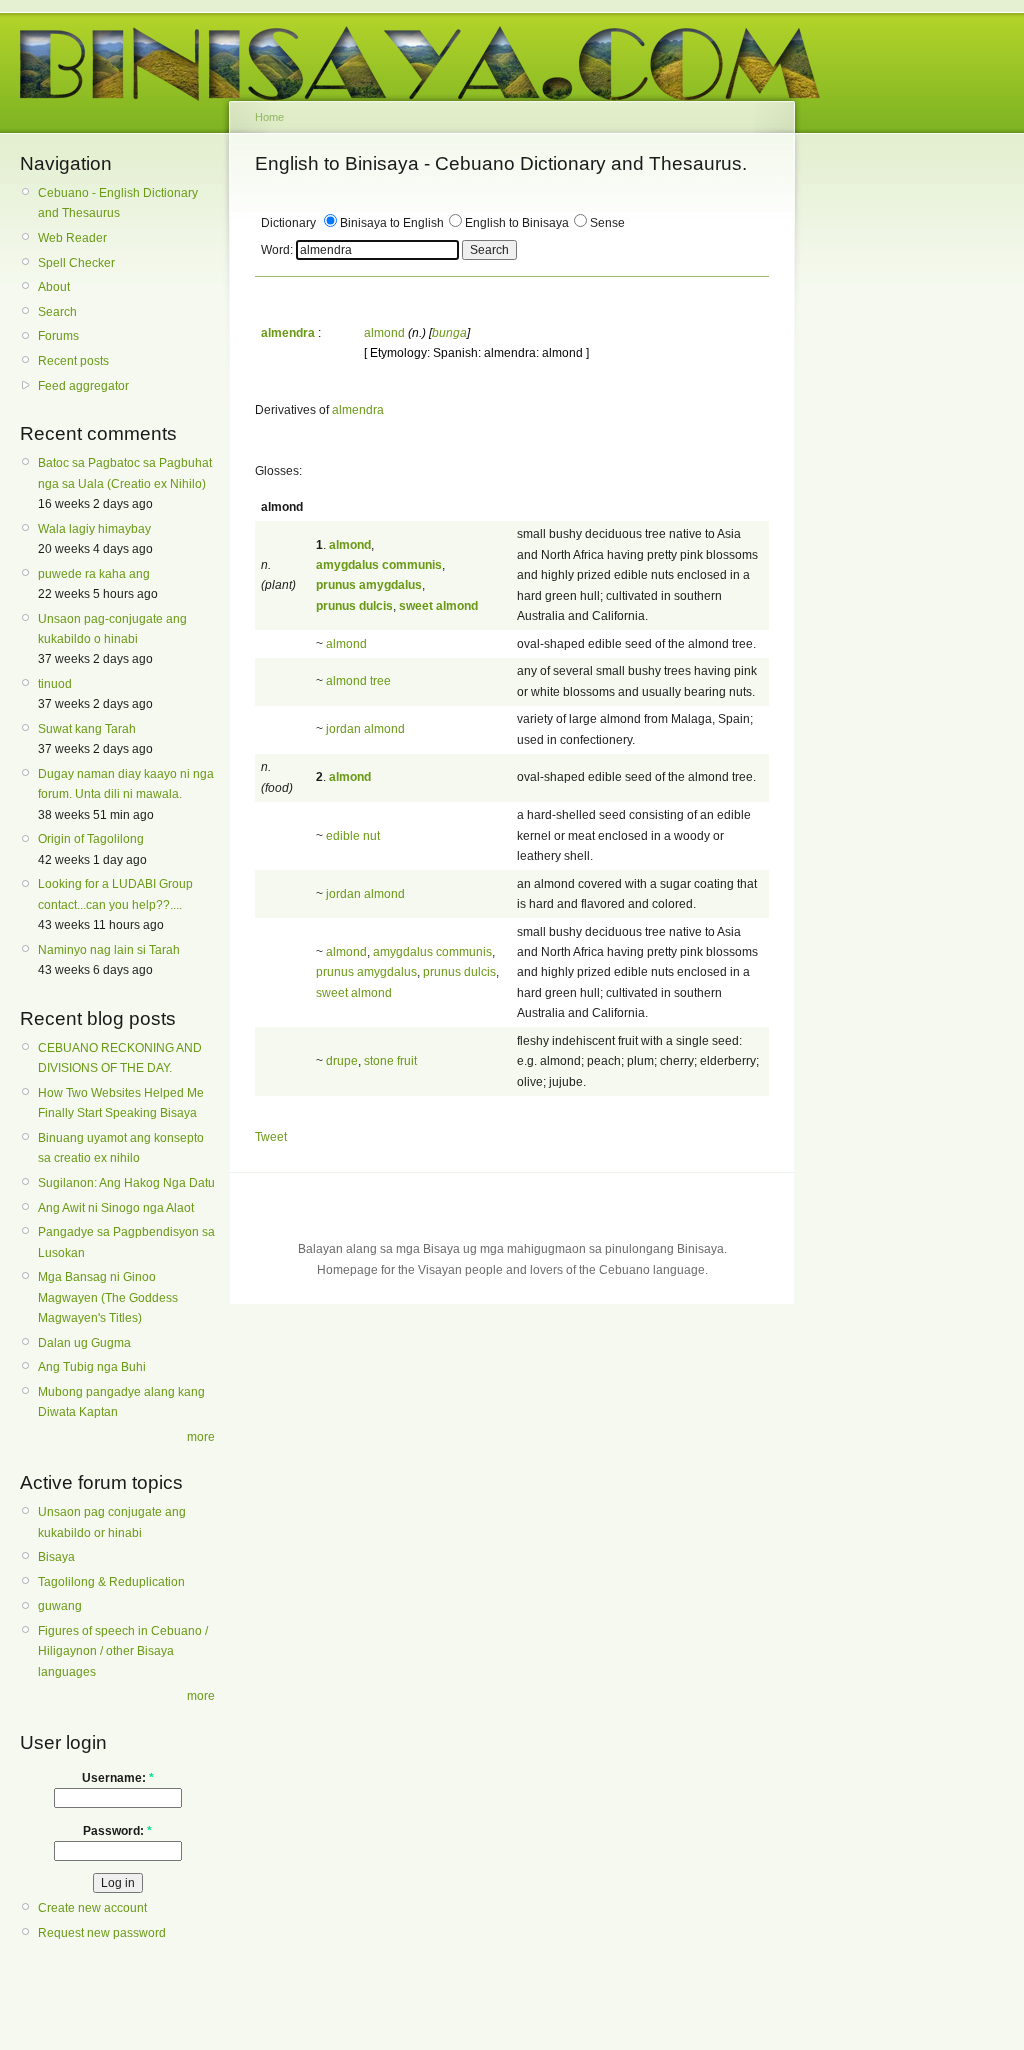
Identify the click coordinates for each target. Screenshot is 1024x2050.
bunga (449, 333)
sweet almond (354, 993)
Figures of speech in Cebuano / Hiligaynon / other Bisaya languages (123, 1651)
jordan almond (365, 729)
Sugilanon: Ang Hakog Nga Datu (126, 1183)
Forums (58, 336)
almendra (358, 410)
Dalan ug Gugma (84, 1343)
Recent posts (73, 361)
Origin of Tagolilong (91, 839)
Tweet (271, 1137)
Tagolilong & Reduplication (111, 1582)
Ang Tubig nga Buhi (92, 1367)
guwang (60, 1606)
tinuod (55, 684)
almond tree (358, 681)
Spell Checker (76, 263)
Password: (117, 1831)
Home (269, 117)
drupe (342, 1061)
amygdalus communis (432, 952)
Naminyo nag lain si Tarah (109, 950)
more (201, 1437)
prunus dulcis (459, 972)
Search (57, 312)
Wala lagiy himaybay (94, 529)
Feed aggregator (83, 386)
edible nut (353, 836)
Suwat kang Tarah (87, 729)
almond (384, 333)
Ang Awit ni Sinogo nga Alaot (116, 1208)
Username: (118, 1778)
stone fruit (390, 1061)
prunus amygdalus (366, 972)
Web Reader (72, 238)
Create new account (92, 1908)
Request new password (102, 1933)
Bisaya (56, 1557)
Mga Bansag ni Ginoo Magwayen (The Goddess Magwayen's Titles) (108, 1297)
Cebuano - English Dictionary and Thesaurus (118, 203)
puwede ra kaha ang (94, 574)
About (54, 287)
